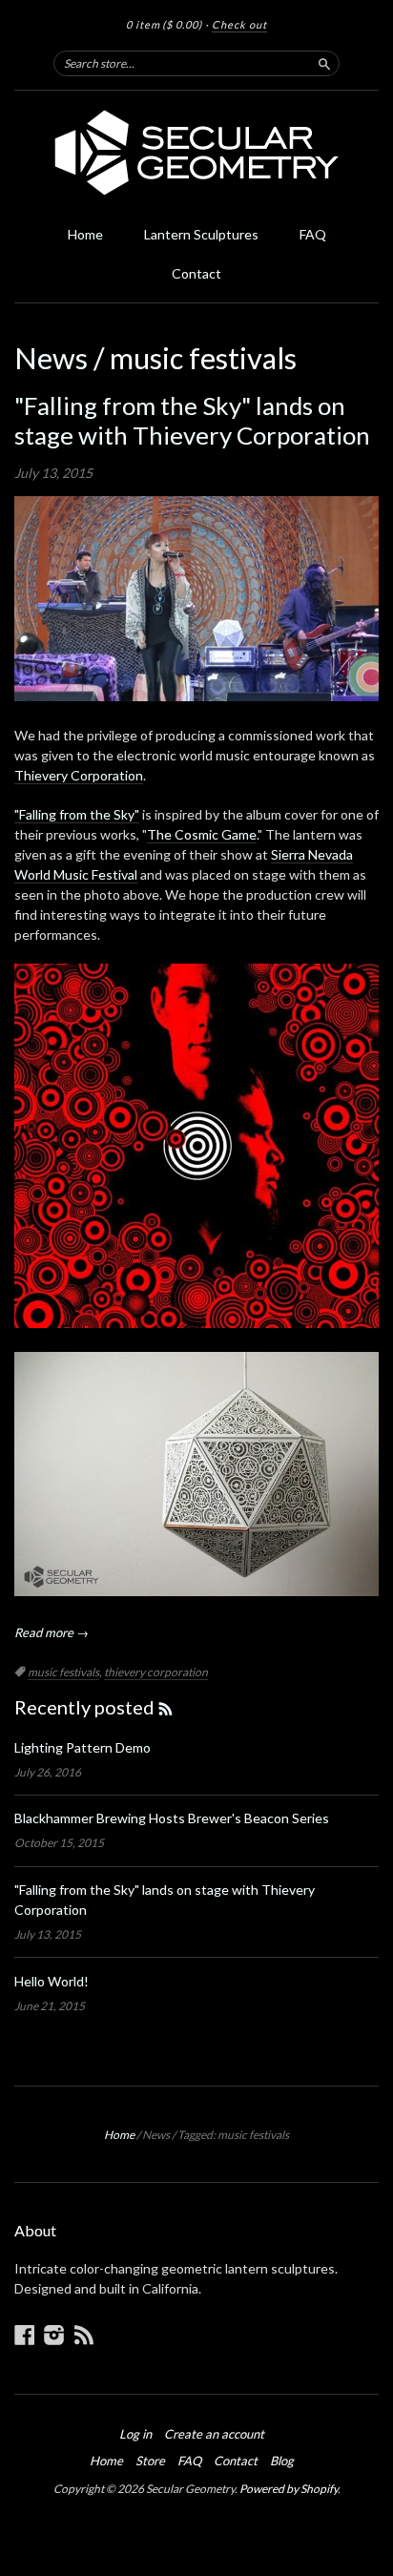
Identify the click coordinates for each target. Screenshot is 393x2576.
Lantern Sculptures (201, 234)
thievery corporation (156, 1672)
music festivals (63, 1672)
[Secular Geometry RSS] (84, 2335)
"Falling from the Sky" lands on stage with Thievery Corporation (192, 420)
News (51, 358)
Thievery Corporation (79, 775)
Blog (282, 2461)
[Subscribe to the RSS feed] (165, 1707)
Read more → (52, 1632)
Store (150, 2461)
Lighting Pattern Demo (83, 1747)
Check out (239, 24)
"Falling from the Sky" (77, 814)
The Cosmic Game (202, 834)
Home (85, 234)
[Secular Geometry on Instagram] (54, 2335)
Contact (196, 273)
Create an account (214, 2434)
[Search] (324, 63)
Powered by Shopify (289, 2489)
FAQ (313, 234)
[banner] (196, 153)
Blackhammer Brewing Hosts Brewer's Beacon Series (172, 1818)
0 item (164, 24)
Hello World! (52, 1981)
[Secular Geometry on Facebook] (25, 2335)
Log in (135, 2434)
